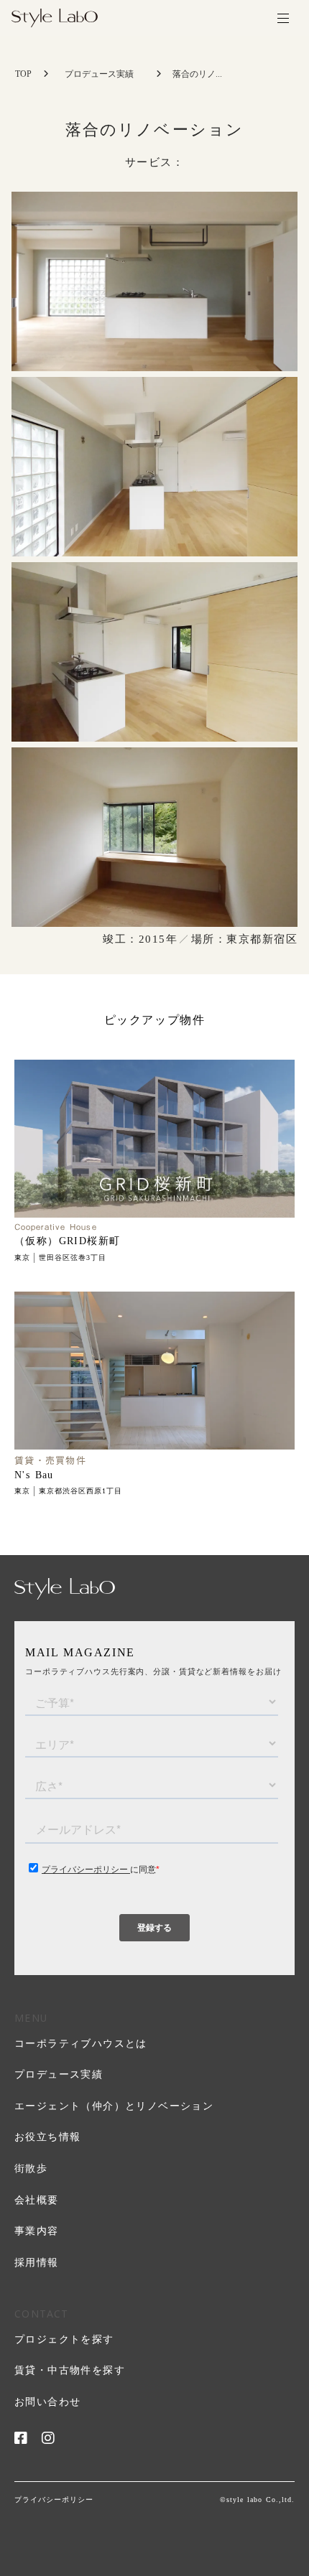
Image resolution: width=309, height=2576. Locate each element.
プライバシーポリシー (54, 2500)
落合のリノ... (197, 74)
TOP (23, 74)
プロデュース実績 (99, 74)
